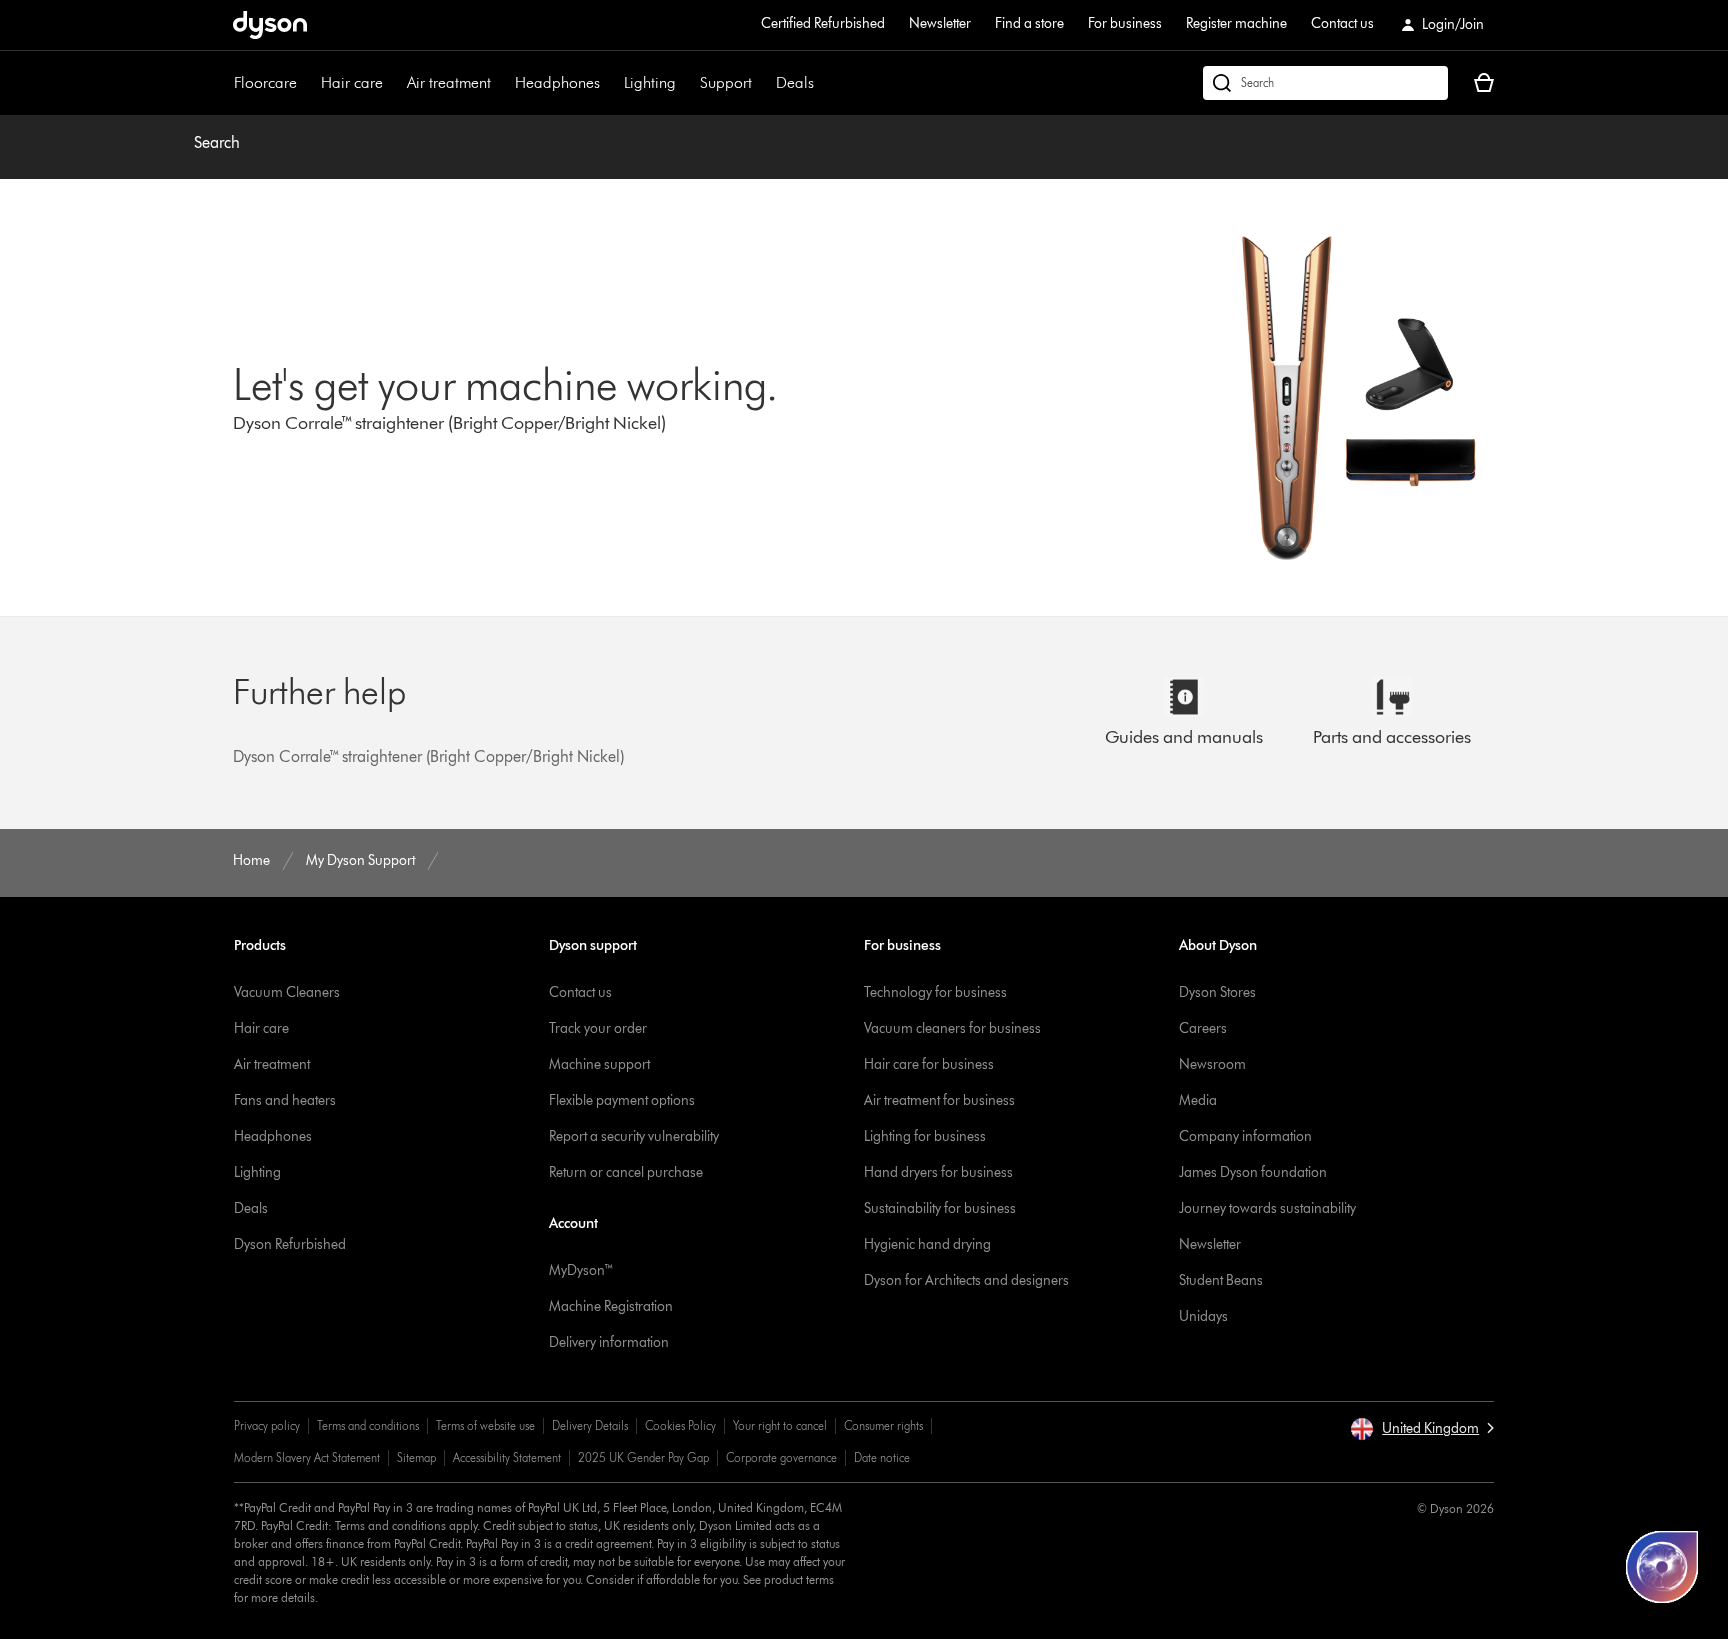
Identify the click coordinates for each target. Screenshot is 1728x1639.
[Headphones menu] (610, 83)
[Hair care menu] (393, 83)
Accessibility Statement (507, 1457)
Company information (1245, 1136)
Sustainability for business (940, 1208)
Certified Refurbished (823, 23)
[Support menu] (762, 83)
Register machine (1236, 23)
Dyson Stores (1217, 992)
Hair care (352, 82)
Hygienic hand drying (927, 1244)
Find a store (1029, 23)
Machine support (599, 1064)
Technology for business (935, 992)
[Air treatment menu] (501, 83)
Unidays (1203, 1316)
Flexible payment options (622, 1100)
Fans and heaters (285, 1100)
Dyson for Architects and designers (966, 1280)
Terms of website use (485, 1425)
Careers (1203, 1028)
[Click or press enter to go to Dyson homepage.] (270, 25)
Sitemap (416, 1457)
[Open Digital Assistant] (1662, 1567)
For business (1125, 23)
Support (726, 82)
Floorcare (265, 82)
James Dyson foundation (1253, 1172)
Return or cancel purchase (626, 1172)
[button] (1422, 1429)
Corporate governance (781, 1457)
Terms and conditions (368, 1425)
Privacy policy (267, 1425)
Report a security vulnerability (634, 1136)
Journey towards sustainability (1267, 1208)
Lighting (650, 82)
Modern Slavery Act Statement (307, 1457)
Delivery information (609, 1342)
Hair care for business (929, 1064)
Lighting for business (925, 1136)
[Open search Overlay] (1325, 83)
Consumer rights (883, 1425)
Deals (795, 82)
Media (1198, 1100)
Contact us (1342, 23)
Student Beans (1221, 1280)
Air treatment (449, 82)
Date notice (882, 1457)
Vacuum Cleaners (287, 992)
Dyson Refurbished (290, 1244)
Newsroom (1212, 1064)
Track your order (598, 1028)
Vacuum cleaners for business (952, 1028)
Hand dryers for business (938, 1172)
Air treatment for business (939, 1100)
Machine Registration (611, 1306)
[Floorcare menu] (307, 83)
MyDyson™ (581, 1270)
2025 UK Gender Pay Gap (643, 1457)
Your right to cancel (780, 1425)
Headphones (557, 82)
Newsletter (940, 23)
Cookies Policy (680, 1425)
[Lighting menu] (686, 83)
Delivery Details (590, 1425)
